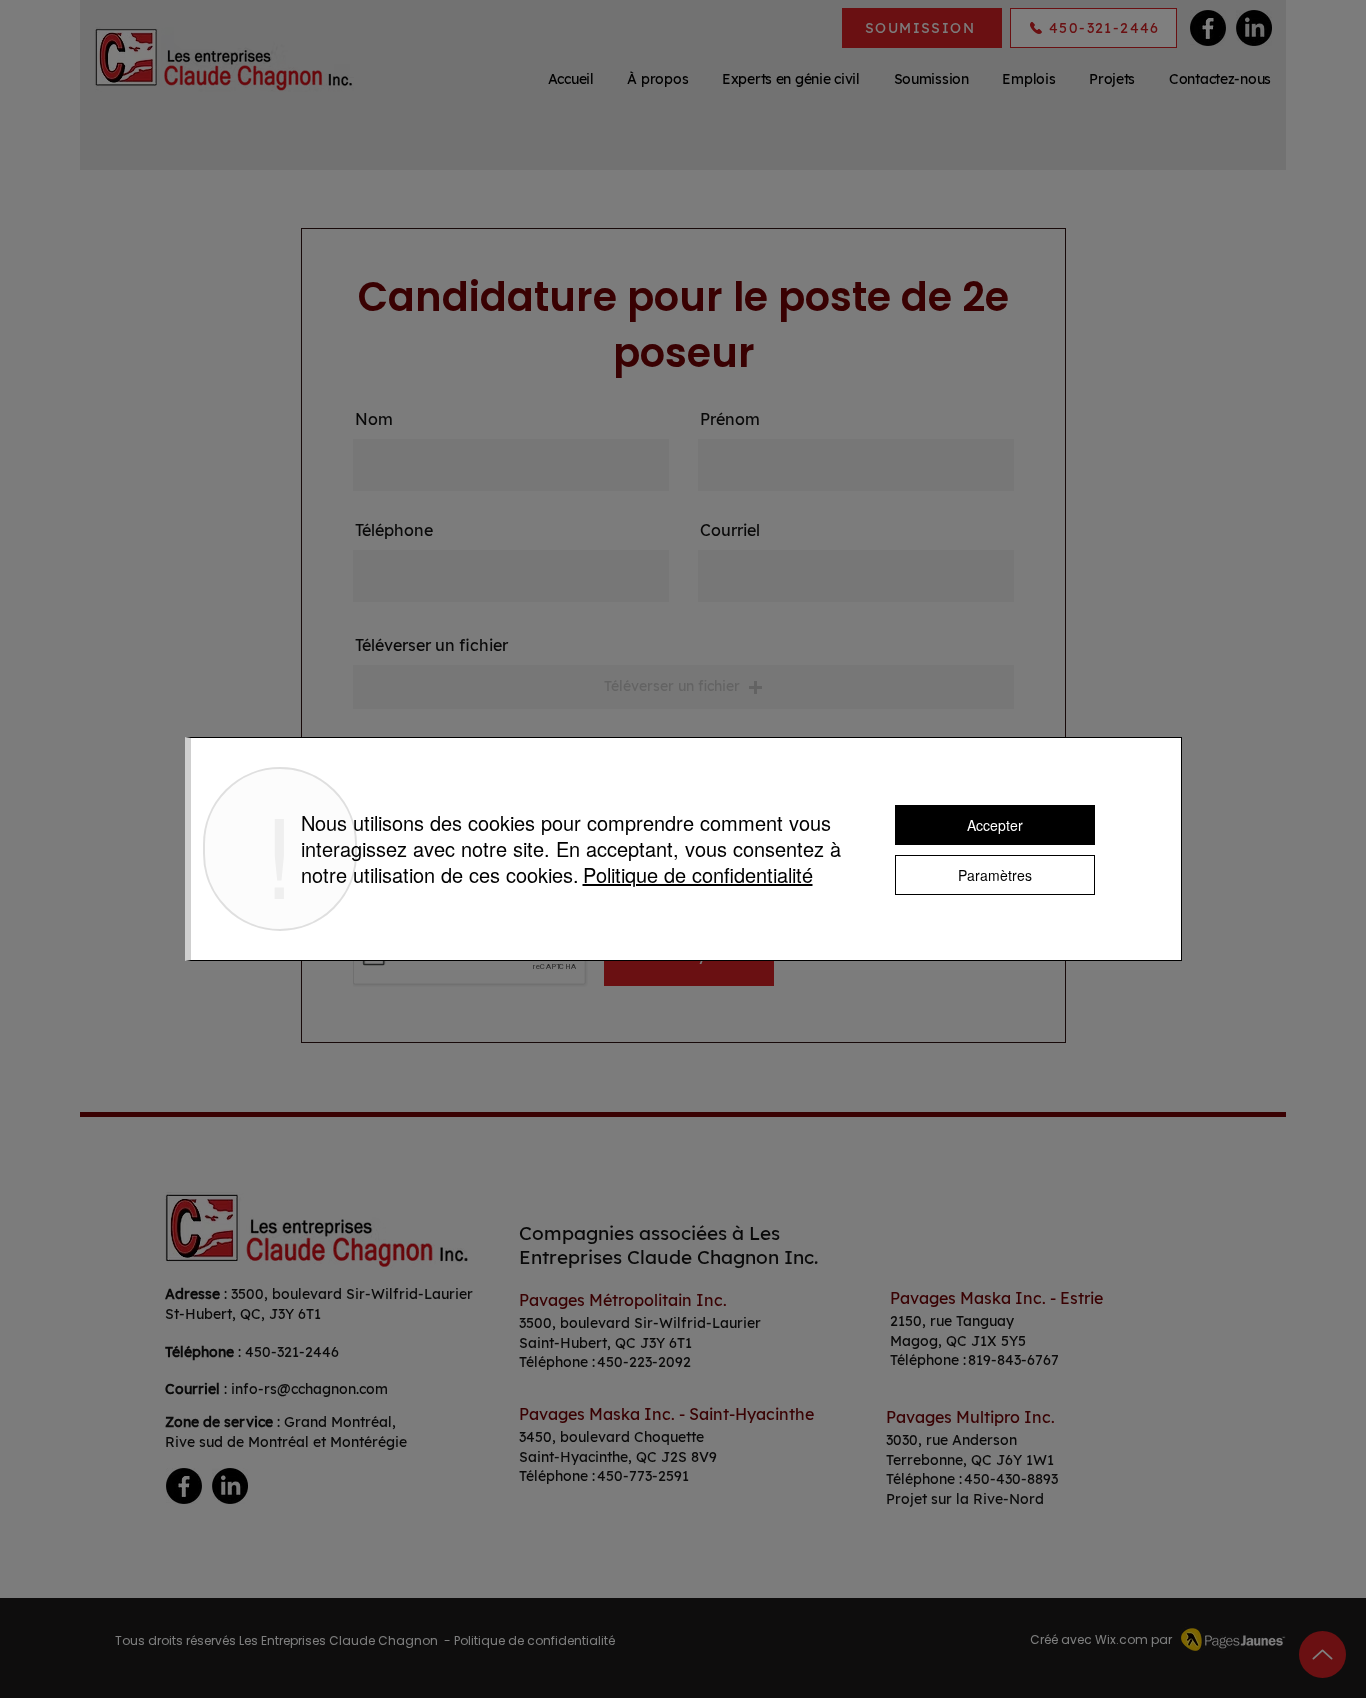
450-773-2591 (645, 1476)
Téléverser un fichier (431, 645)
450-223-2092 (644, 1362)
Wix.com (1121, 1639)
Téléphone (394, 530)
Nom (374, 419)
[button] (683, 687)
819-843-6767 (1013, 1360)
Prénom (730, 419)
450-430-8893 (1011, 1479)
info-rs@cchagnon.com (309, 1389)
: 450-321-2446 (252, 1352)
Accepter (995, 825)
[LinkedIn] (1254, 28)
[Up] (1322, 1654)
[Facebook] (1208, 28)
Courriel (730, 530)
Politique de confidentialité (534, 1640)
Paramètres (995, 875)
